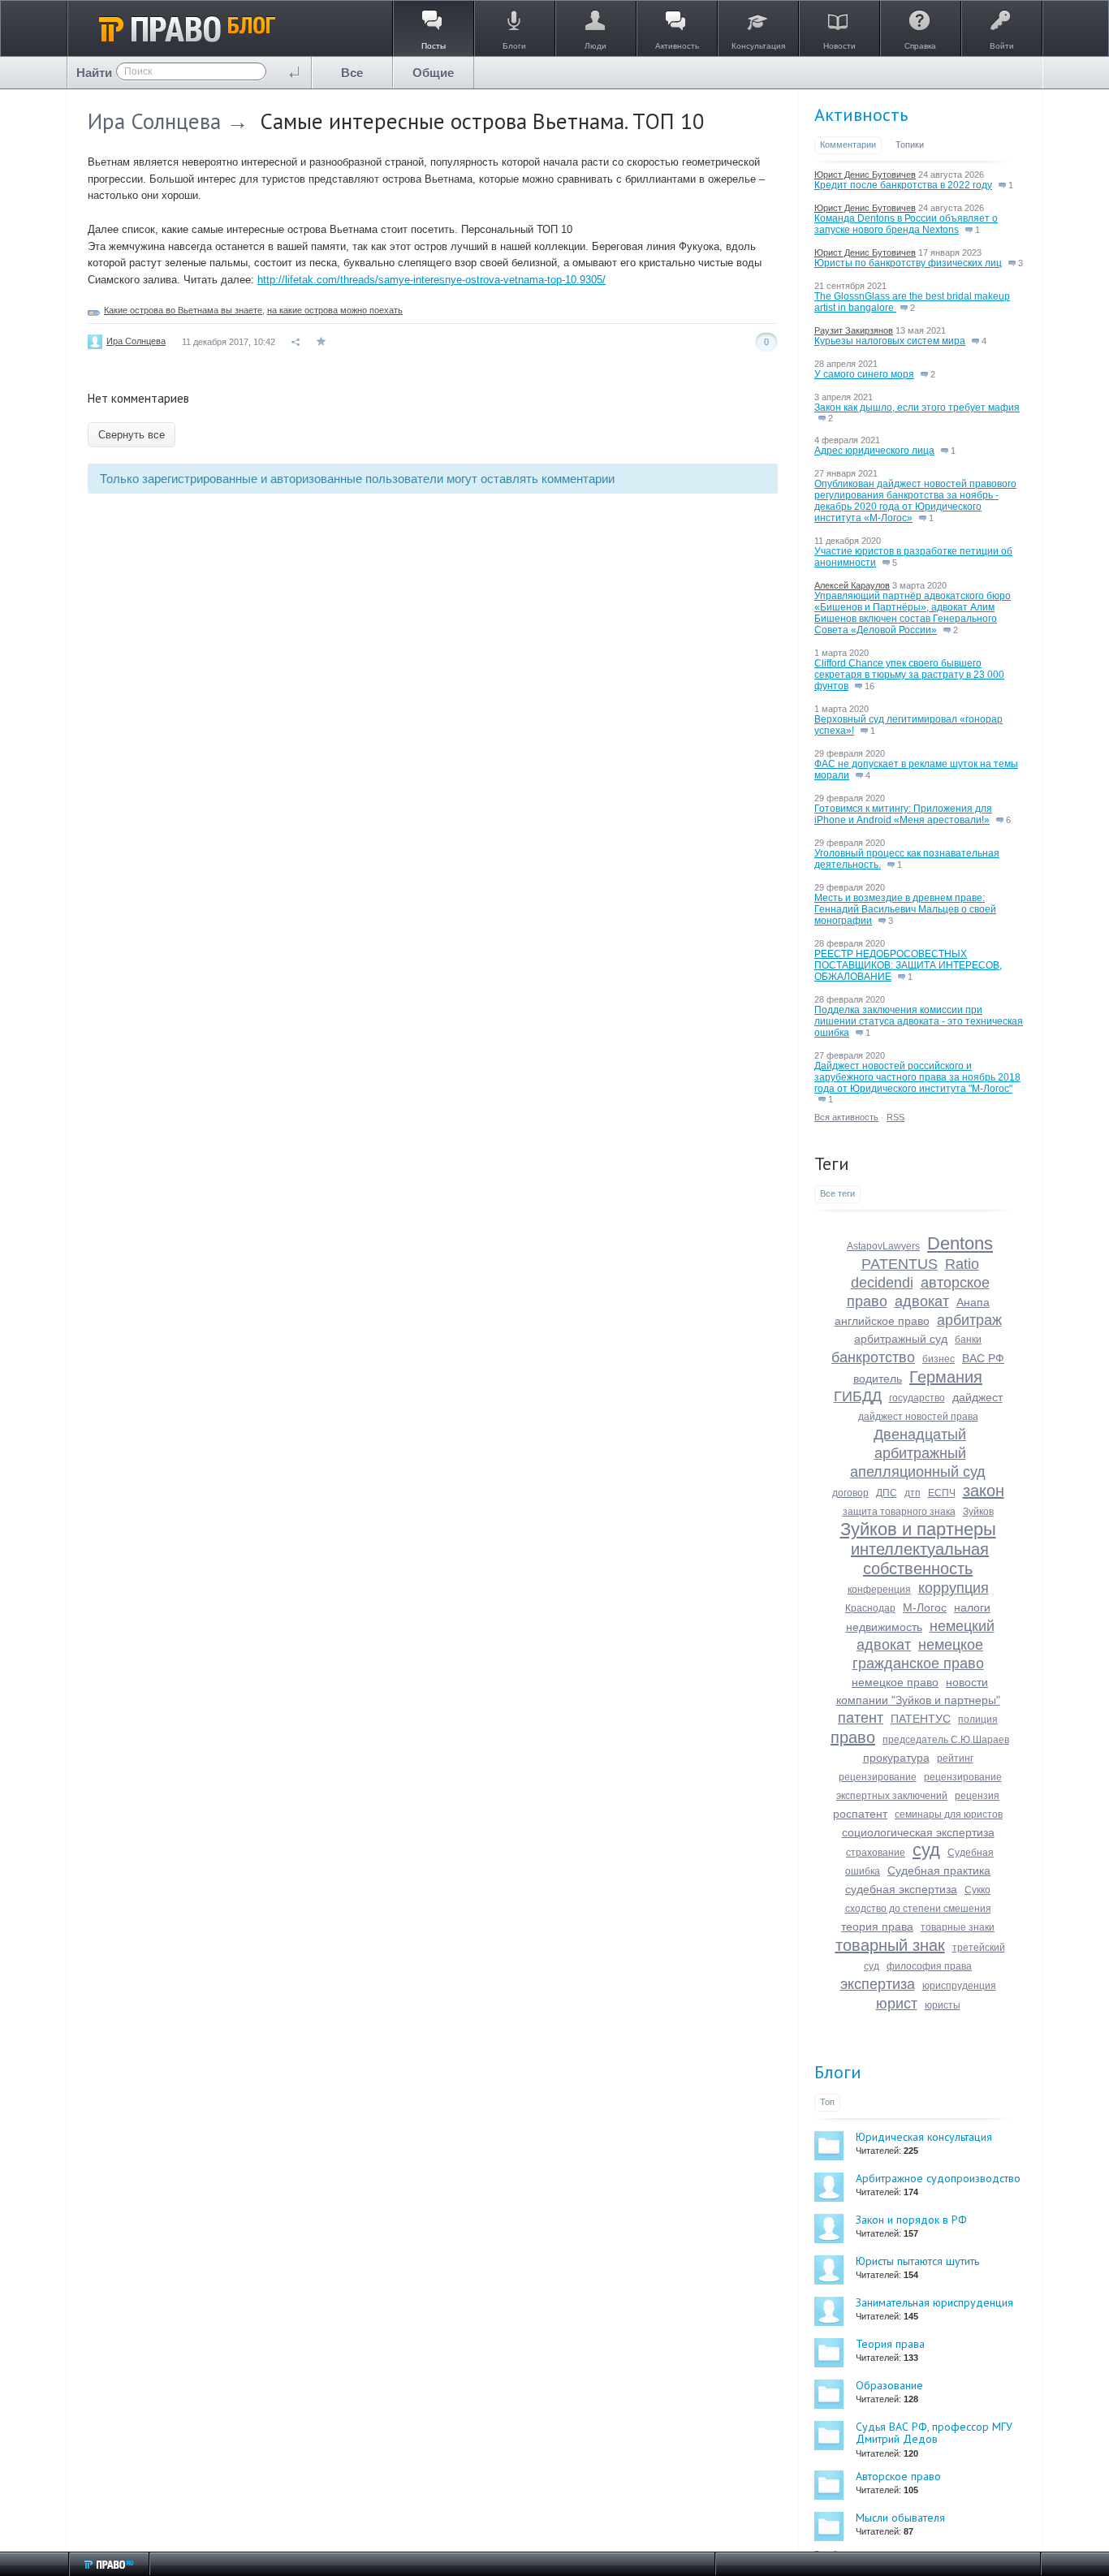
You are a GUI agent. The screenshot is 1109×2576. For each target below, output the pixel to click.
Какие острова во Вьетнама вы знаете (183, 310)
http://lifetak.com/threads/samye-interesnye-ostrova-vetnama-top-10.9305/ (432, 280)
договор (850, 1493)
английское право (882, 1321)
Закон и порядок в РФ (911, 2220)
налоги (972, 1607)
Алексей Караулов (852, 585)
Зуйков (978, 1512)
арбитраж (969, 1320)
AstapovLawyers (883, 1246)
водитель (878, 1379)
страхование (876, 1853)
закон (984, 1491)
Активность (861, 114)
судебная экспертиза (901, 1889)
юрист (897, 2004)
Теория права (890, 2344)
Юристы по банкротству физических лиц (908, 263)
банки (968, 1340)
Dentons (960, 1243)
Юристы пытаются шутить (917, 2261)
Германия (946, 1377)
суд (926, 1850)
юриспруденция (959, 1986)
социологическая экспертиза (918, 1832)
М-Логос (925, 1607)
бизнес (939, 1359)
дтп (913, 1493)
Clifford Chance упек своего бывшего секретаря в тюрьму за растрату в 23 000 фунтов (909, 675)
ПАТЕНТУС (921, 1719)
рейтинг (955, 1758)
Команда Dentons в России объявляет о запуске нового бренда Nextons (906, 224)
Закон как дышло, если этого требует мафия (917, 408)
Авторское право (898, 2476)
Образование (889, 2385)
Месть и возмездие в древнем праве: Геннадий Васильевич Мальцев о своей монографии (905, 909)
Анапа (973, 1302)
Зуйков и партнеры (918, 1529)
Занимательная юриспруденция (934, 2302)
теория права (877, 1927)
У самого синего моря (864, 374)
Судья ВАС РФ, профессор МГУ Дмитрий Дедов (934, 2433)
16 (868, 686)
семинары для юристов (949, 1814)
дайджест (977, 1397)
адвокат (922, 1301)
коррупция (954, 1588)
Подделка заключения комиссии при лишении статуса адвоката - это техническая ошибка (919, 1021)
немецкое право (895, 1682)
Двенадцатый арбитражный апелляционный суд (918, 1453)
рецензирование (878, 1777)
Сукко (977, 1890)
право (853, 1737)
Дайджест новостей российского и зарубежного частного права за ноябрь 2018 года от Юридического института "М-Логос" (917, 1077)
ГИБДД (858, 1396)
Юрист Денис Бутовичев (865, 175)
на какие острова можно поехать (335, 310)
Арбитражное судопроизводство (938, 2178)
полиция (978, 1719)
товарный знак (890, 1945)
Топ (827, 2102)
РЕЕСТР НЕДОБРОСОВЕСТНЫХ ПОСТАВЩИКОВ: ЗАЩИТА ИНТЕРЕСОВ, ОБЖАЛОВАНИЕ (908, 965)
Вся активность (846, 1117)
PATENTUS (900, 1264)
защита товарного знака (899, 1512)
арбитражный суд (901, 1339)
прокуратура (896, 1758)
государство (917, 1398)
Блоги (838, 2072)
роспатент (860, 1814)
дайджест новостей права (918, 1417)
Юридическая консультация (924, 2137)
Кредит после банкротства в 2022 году (903, 185)
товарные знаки (958, 1927)
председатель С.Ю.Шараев (946, 1740)
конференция (879, 1590)
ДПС (887, 1493)
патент (861, 1718)
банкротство (873, 1357)
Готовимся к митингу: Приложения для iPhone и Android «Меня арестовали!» (903, 814)
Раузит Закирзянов (854, 330)
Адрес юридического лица (874, 451)
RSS (895, 1117)
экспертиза (878, 1984)
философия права (929, 1966)
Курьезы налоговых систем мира (890, 341)
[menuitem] (352, 73)
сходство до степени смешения (918, 1909)
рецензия (977, 1796)
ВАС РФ (983, 1358)
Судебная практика (939, 1871)
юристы (943, 2005)
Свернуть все (132, 435)
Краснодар (870, 1608)
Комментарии (848, 145)
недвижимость (884, 1627)
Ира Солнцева (154, 121)
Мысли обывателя (900, 2518)
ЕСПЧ (942, 1493)
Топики (910, 145)
